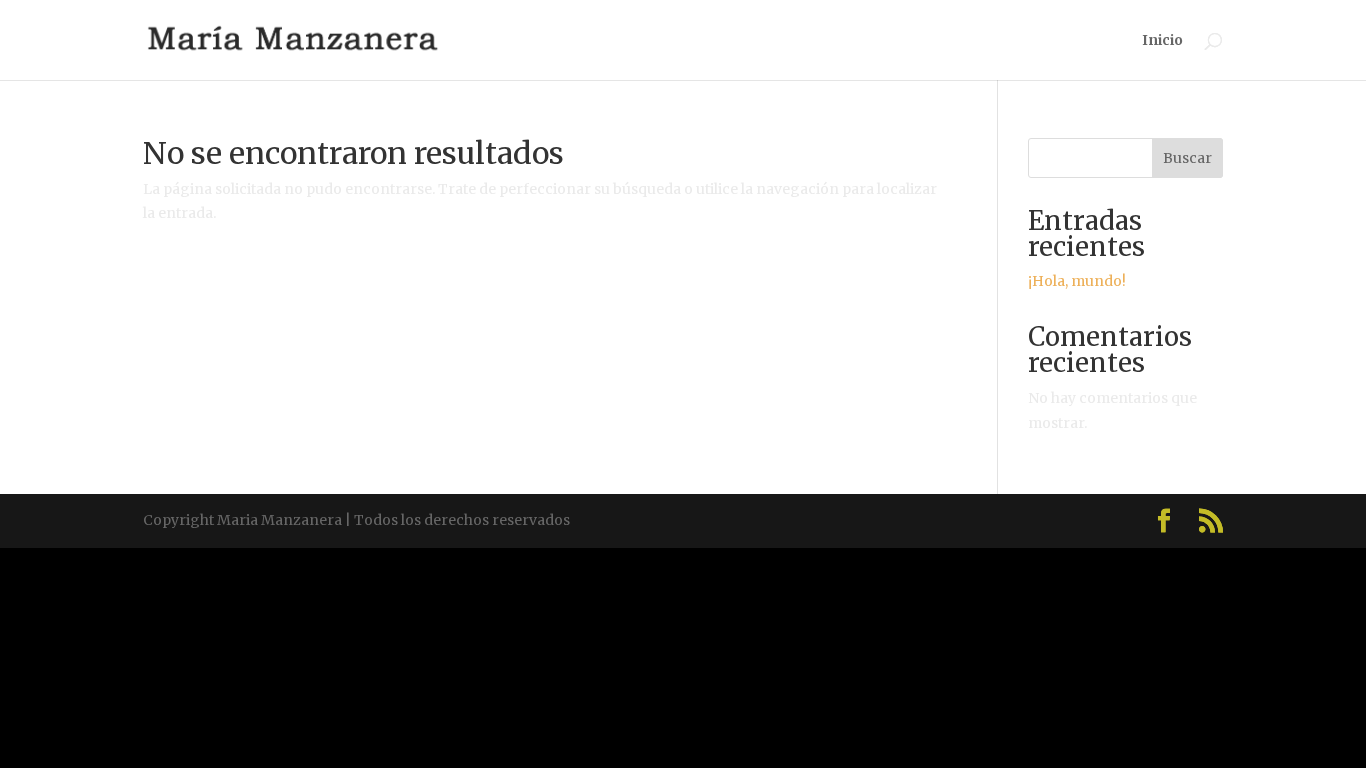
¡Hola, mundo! (1077, 281)
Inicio (1162, 41)
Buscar (1187, 158)
